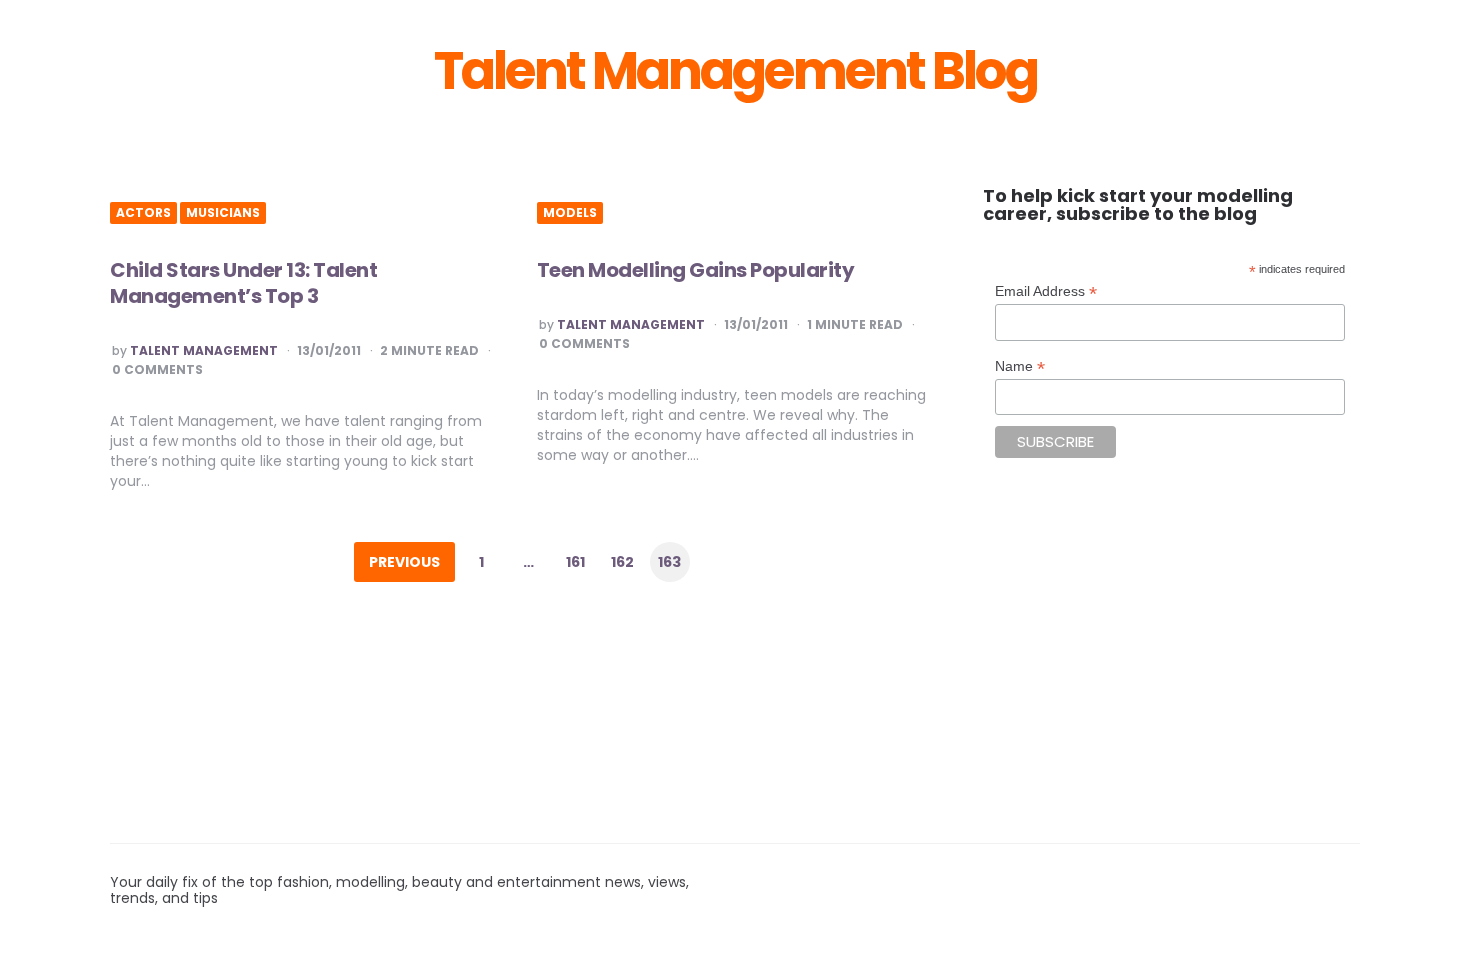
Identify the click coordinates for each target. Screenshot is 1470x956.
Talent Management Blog (735, 71)
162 (622, 562)
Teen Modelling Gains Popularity (696, 270)
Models (570, 213)
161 (575, 562)
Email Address (1046, 291)
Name (1020, 366)
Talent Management (204, 351)
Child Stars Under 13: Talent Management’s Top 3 (243, 283)
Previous (404, 562)
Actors (143, 213)
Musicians (223, 213)
